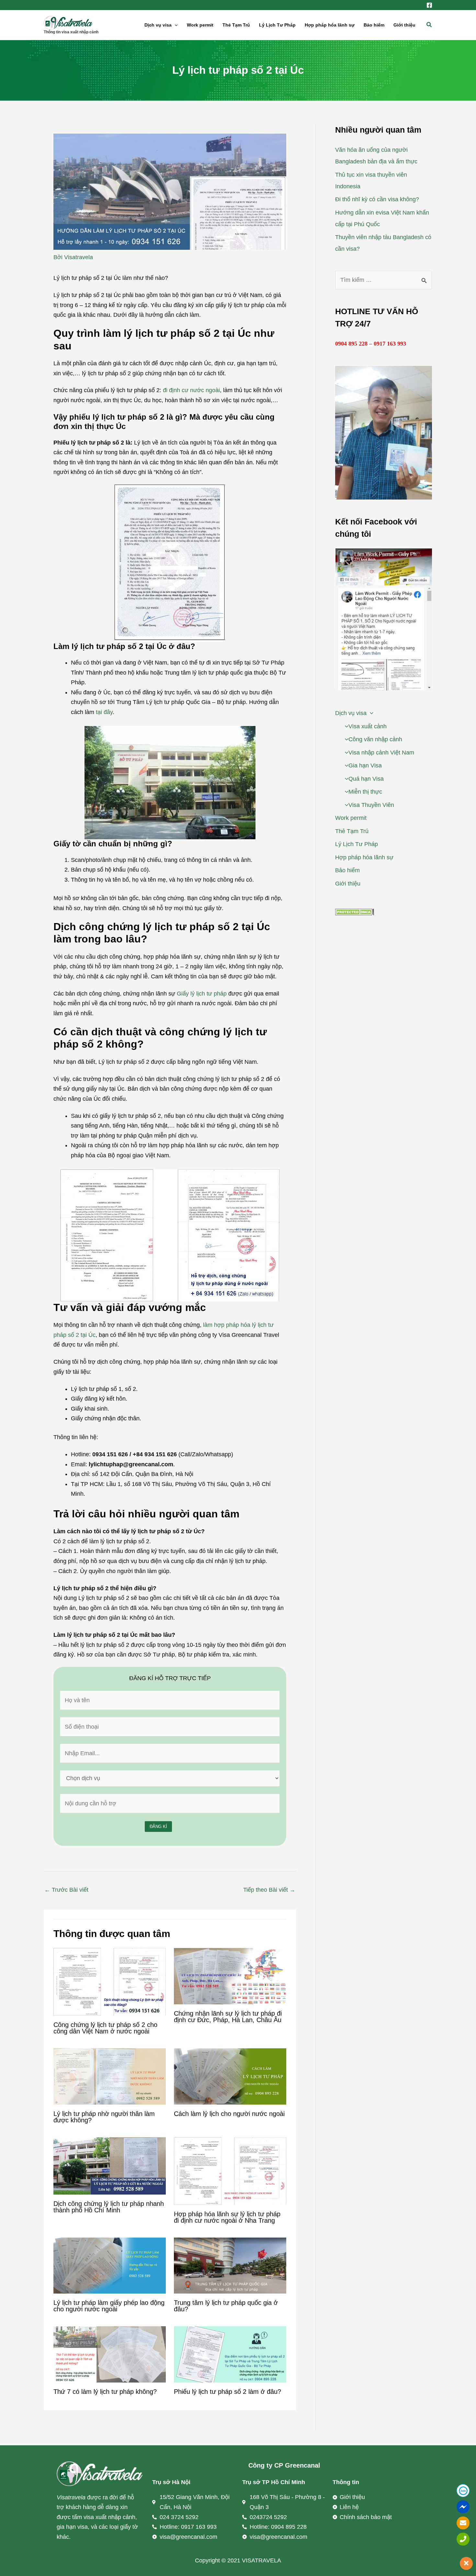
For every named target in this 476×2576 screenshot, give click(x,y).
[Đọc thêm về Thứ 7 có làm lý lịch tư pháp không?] (110, 2354)
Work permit (200, 25)
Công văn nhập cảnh (375, 739)
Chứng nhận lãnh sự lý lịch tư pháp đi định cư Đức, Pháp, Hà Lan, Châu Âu (228, 2017)
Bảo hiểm (374, 25)
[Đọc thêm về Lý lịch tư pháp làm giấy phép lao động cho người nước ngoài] (110, 2265)
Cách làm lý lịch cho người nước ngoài (229, 2114)
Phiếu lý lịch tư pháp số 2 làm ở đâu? (227, 2392)
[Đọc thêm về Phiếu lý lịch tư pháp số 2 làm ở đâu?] (230, 2354)
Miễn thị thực (365, 792)
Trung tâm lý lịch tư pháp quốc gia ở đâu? (226, 2306)
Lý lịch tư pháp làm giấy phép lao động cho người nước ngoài (109, 2306)
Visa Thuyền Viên (371, 805)
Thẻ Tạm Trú (236, 25)
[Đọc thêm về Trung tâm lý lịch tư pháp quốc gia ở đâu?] (230, 2265)
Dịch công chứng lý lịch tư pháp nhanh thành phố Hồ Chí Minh (109, 2207)
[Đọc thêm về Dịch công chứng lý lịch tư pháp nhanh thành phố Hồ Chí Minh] (110, 2165)
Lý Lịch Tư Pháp (277, 25)
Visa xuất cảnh (368, 726)
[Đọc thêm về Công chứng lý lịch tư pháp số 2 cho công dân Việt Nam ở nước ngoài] (110, 1981)
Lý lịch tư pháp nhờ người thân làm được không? (104, 2117)
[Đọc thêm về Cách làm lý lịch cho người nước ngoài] (230, 2076)
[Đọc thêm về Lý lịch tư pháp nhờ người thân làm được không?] (110, 2076)
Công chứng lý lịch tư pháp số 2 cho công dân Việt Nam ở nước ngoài (105, 2028)
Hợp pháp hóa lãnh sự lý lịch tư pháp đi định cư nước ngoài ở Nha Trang (227, 2217)
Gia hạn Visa (365, 765)
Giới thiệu (404, 25)
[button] (175, 25)
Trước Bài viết (66, 1890)
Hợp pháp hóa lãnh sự (330, 25)
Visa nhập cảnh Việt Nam (381, 753)
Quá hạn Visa (366, 779)
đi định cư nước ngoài (191, 390)
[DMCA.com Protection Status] (355, 911)
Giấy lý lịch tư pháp (202, 994)
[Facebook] (429, 5)
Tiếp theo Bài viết (269, 1890)
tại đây (104, 712)
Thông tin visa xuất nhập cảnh (71, 32)
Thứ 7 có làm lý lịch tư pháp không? (105, 2392)
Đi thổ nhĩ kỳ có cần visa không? (377, 199)
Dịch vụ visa (158, 25)
